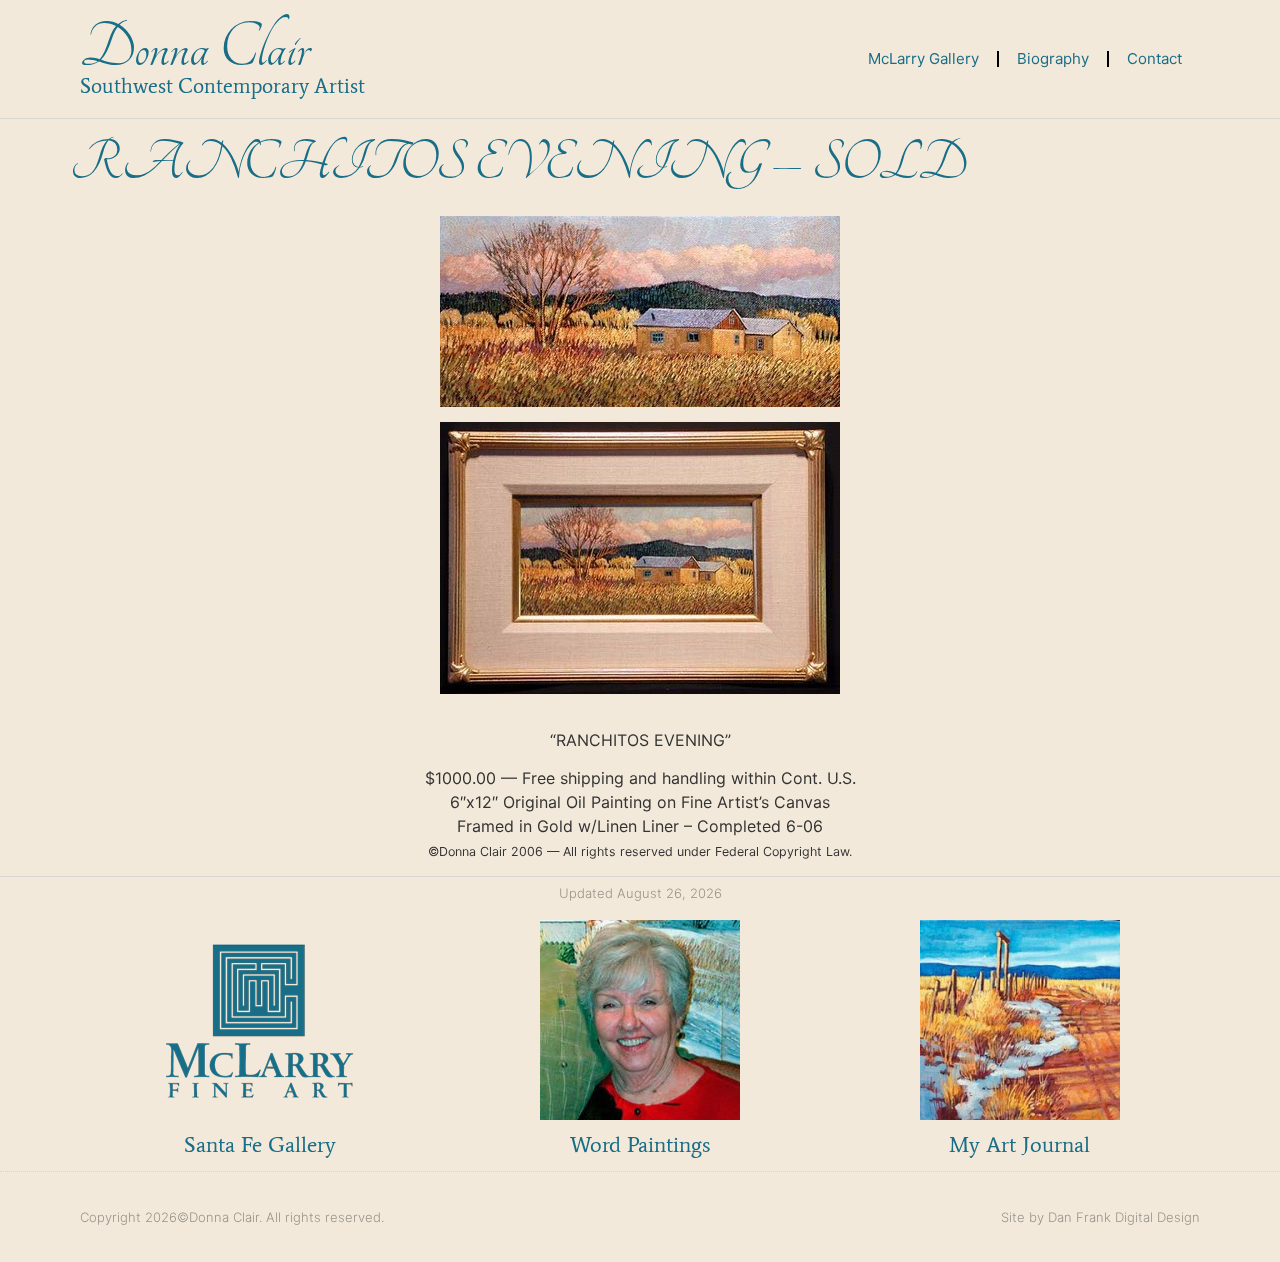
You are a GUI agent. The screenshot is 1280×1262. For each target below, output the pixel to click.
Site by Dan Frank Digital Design (1100, 1217)
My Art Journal (1019, 1144)
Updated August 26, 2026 (640, 893)
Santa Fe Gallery (260, 1144)
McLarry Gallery (923, 58)
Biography (1053, 58)
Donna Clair (194, 48)
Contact (1154, 58)
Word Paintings (640, 1144)
